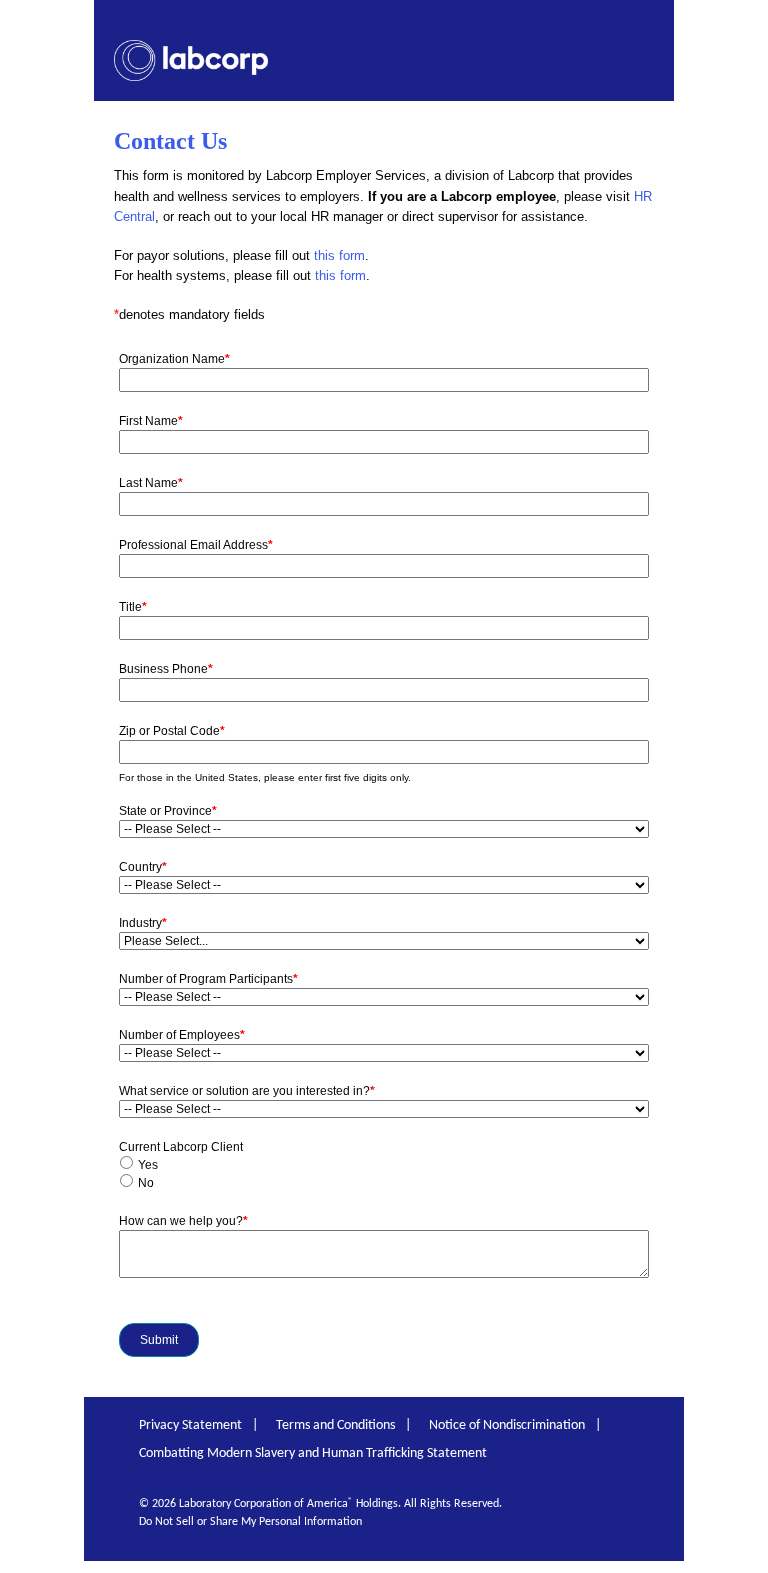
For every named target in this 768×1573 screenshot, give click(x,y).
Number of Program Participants (208, 979)
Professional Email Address (196, 545)
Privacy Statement (190, 1425)
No (146, 1183)
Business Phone (166, 669)
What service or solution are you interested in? (247, 1091)
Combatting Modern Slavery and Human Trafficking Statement (313, 1453)
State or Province (168, 811)
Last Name (151, 483)
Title (133, 607)
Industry (143, 923)
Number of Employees (182, 1035)
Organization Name (174, 359)
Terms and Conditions (335, 1425)
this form (339, 255)
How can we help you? (183, 1221)
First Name (151, 421)
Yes (148, 1165)
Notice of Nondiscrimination (507, 1425)
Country (143, 867)
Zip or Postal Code (172, 731)
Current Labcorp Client (181, 1147)
